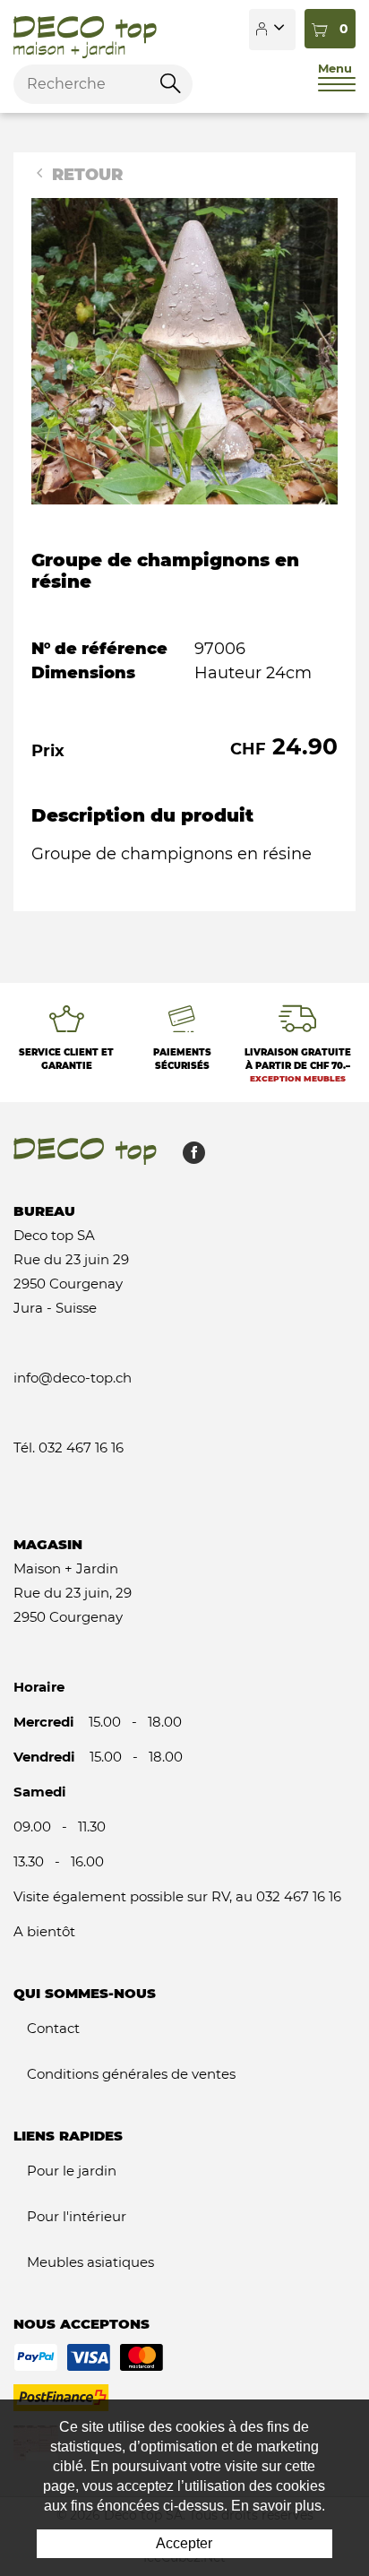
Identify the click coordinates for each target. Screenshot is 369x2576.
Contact (53, 2028)
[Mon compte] (272, 30)
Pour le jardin (72, 2171)
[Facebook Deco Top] (187, 1157)
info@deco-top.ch (73, 1378)
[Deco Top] (85, 30)
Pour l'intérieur (77, 2216)
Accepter (184, 2543)
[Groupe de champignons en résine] (184, 350)
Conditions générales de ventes (131, 2074)
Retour (85, 175)
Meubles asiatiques (90, 2262)
